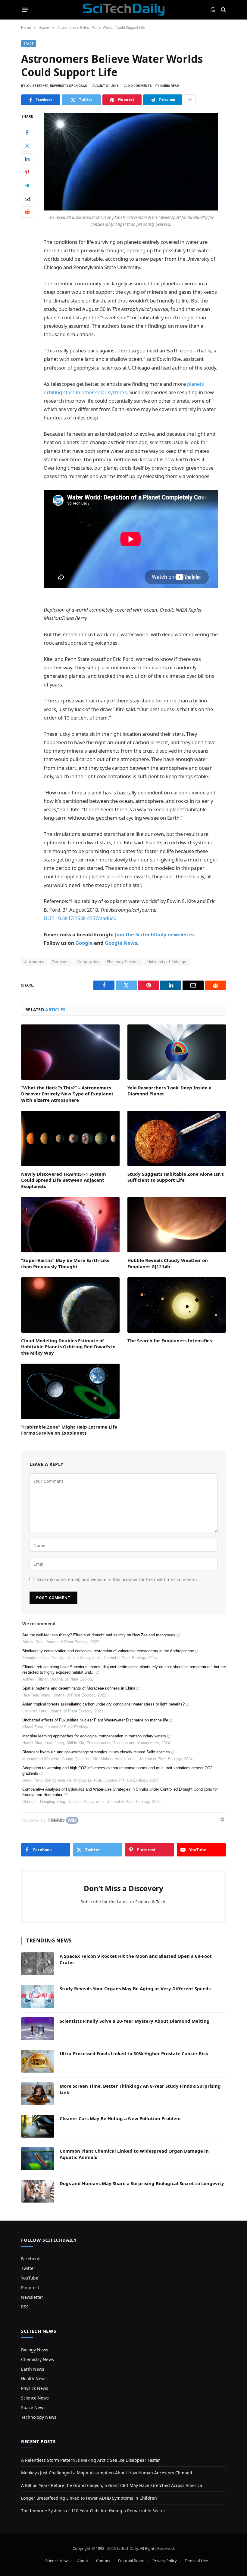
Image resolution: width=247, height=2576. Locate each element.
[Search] (223, 10)
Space (29, 44)
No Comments (140, 86)
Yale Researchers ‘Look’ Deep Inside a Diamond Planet (169, 1091)
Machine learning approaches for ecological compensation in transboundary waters (94, 1736)
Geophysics (88, 962)
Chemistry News (38, 2359)
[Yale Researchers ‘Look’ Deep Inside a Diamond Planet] (177, 1052)
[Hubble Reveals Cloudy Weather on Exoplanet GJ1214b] (177, 1225)
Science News (35, 2398)
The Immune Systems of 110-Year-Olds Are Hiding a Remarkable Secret (93, 2511)
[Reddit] (27, 212)
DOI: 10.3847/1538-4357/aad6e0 (80, 918)
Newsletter (32, 2297)
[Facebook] (27, 133)
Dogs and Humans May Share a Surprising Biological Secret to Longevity (142, 2183)
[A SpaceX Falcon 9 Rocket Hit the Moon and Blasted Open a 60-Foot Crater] (38, 1964)
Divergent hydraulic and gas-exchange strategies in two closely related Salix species (96, 1752)
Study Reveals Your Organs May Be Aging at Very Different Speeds (135, 1988)
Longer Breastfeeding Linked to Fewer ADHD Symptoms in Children (89, 2498)
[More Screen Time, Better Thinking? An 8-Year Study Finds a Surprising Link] (38, 2094)
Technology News (39, 2417)
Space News (33, 2407)
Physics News (35, 2388)
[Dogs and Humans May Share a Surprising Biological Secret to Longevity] (38, 2191)
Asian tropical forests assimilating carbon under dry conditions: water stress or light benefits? (103, 1704)
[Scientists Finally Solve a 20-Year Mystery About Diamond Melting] (38, 2029)
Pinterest (30, 2287)
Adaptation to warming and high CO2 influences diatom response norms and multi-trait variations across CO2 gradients (117, 1771)
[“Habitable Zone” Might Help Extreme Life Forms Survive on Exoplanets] (70, 1391)
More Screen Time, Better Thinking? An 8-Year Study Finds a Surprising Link (140, 2089)
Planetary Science (123, 962)
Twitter (28, 2268)
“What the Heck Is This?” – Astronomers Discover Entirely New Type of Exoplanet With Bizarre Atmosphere (67, 1094)
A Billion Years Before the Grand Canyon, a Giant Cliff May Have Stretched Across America (112, 2485)
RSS (25, 2307)
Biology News (35, 2350)
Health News (34, 2379)
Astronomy (34, 962)
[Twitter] (27, 146)
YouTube (30, 2278)
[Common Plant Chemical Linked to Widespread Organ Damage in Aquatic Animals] (38, 2159)
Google (84, 943)
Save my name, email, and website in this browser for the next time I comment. (117, 1579)
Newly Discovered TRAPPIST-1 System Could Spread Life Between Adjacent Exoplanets (64, 1180)
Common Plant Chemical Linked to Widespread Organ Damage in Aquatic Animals (134, 2154)
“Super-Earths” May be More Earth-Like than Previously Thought (65, 1263)
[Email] (27, 199)
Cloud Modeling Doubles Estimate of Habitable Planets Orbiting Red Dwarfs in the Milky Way (68, 1347)
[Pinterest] (27, 172)
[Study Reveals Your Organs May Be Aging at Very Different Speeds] (38, 1996)
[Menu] (25, 10)
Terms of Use (196, 2561)
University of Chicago (167, 962)
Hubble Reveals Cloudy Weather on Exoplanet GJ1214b (168, 1263)
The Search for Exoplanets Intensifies (170, 1340)
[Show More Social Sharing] (190, 100)
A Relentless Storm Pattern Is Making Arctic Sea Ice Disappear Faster (91, 2460)
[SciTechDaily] (124, 10)
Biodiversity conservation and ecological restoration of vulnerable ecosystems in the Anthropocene (108, 1651)
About (83, 2561)
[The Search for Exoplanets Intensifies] (177, 1305)
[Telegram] (27, 186)
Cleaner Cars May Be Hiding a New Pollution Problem (120, 2118)
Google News (121, 943)
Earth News (33, 2369)
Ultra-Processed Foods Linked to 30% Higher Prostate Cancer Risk (134, 2053)
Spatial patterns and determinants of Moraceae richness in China (79, 1688)
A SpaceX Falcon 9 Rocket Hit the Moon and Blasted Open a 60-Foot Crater (136, 1959)
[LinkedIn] (27, 159)
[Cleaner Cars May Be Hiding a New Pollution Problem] (38, 2126)
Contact (103, 2561)
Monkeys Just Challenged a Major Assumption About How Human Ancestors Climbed (107, 2473)
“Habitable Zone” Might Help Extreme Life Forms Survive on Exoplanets (69, 1430)
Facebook (30, 2259)
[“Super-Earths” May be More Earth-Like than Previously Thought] (70, 1225)
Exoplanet (61, 962)
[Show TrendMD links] (222, 1819)
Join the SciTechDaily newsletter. (155, 934)
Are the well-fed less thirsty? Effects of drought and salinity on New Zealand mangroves (99, 1635)
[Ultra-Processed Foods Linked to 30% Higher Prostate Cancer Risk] (38, 2061)
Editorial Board (131, 2561)
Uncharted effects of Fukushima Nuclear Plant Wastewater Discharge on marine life (95, 1720)
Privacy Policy (165, 2561)
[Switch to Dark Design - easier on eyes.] (213, 10)
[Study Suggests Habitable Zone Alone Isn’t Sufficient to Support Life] (177, 1138)
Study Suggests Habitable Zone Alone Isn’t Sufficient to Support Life (176, 1177)
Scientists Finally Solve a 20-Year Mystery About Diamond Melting (135, 2021)
